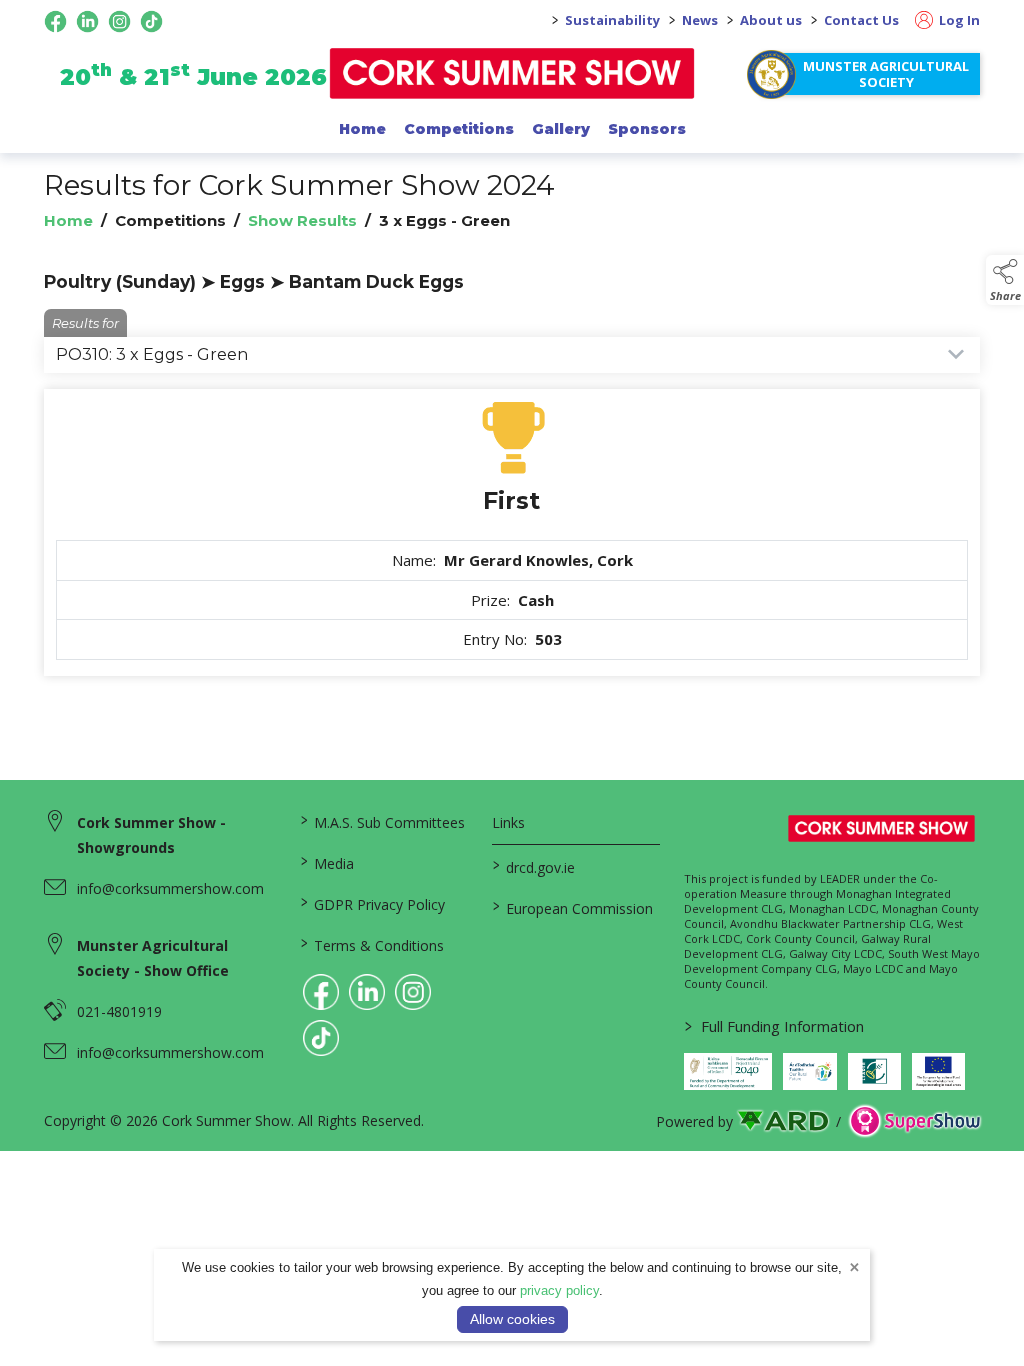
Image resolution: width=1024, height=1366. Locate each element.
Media (327, 862)
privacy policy (559, 1290)
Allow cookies (512, 1319)
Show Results (302, 220)
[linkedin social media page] (87, 21)
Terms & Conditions (372, 944)
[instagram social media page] (119, 21)
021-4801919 (119, 1011)
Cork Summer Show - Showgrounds (151, 835)
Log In (958, 20)
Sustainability (612, 20)
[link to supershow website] (914, 1121)
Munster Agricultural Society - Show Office (153, 958)
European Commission (573, 907)
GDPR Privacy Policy (373, 903)
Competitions (459, 129)
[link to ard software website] (784, 1121)
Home (362, 129)
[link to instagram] (413, 992)
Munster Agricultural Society (886, 74)
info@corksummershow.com (170, 888)
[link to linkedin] (367, 992)
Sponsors (647, 129)
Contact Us (861, 20)
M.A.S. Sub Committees (383, 821)
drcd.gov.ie (534, 866)
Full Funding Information (774, 1026)
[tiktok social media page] (151, 21)
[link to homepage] (512, 73)
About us (771, 20)
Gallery (561, 129)
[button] (1005, 280)
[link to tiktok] (321, 1038)
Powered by (694, 1121)
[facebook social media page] (55, 21)
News (700, 20)
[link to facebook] (321, 992)
